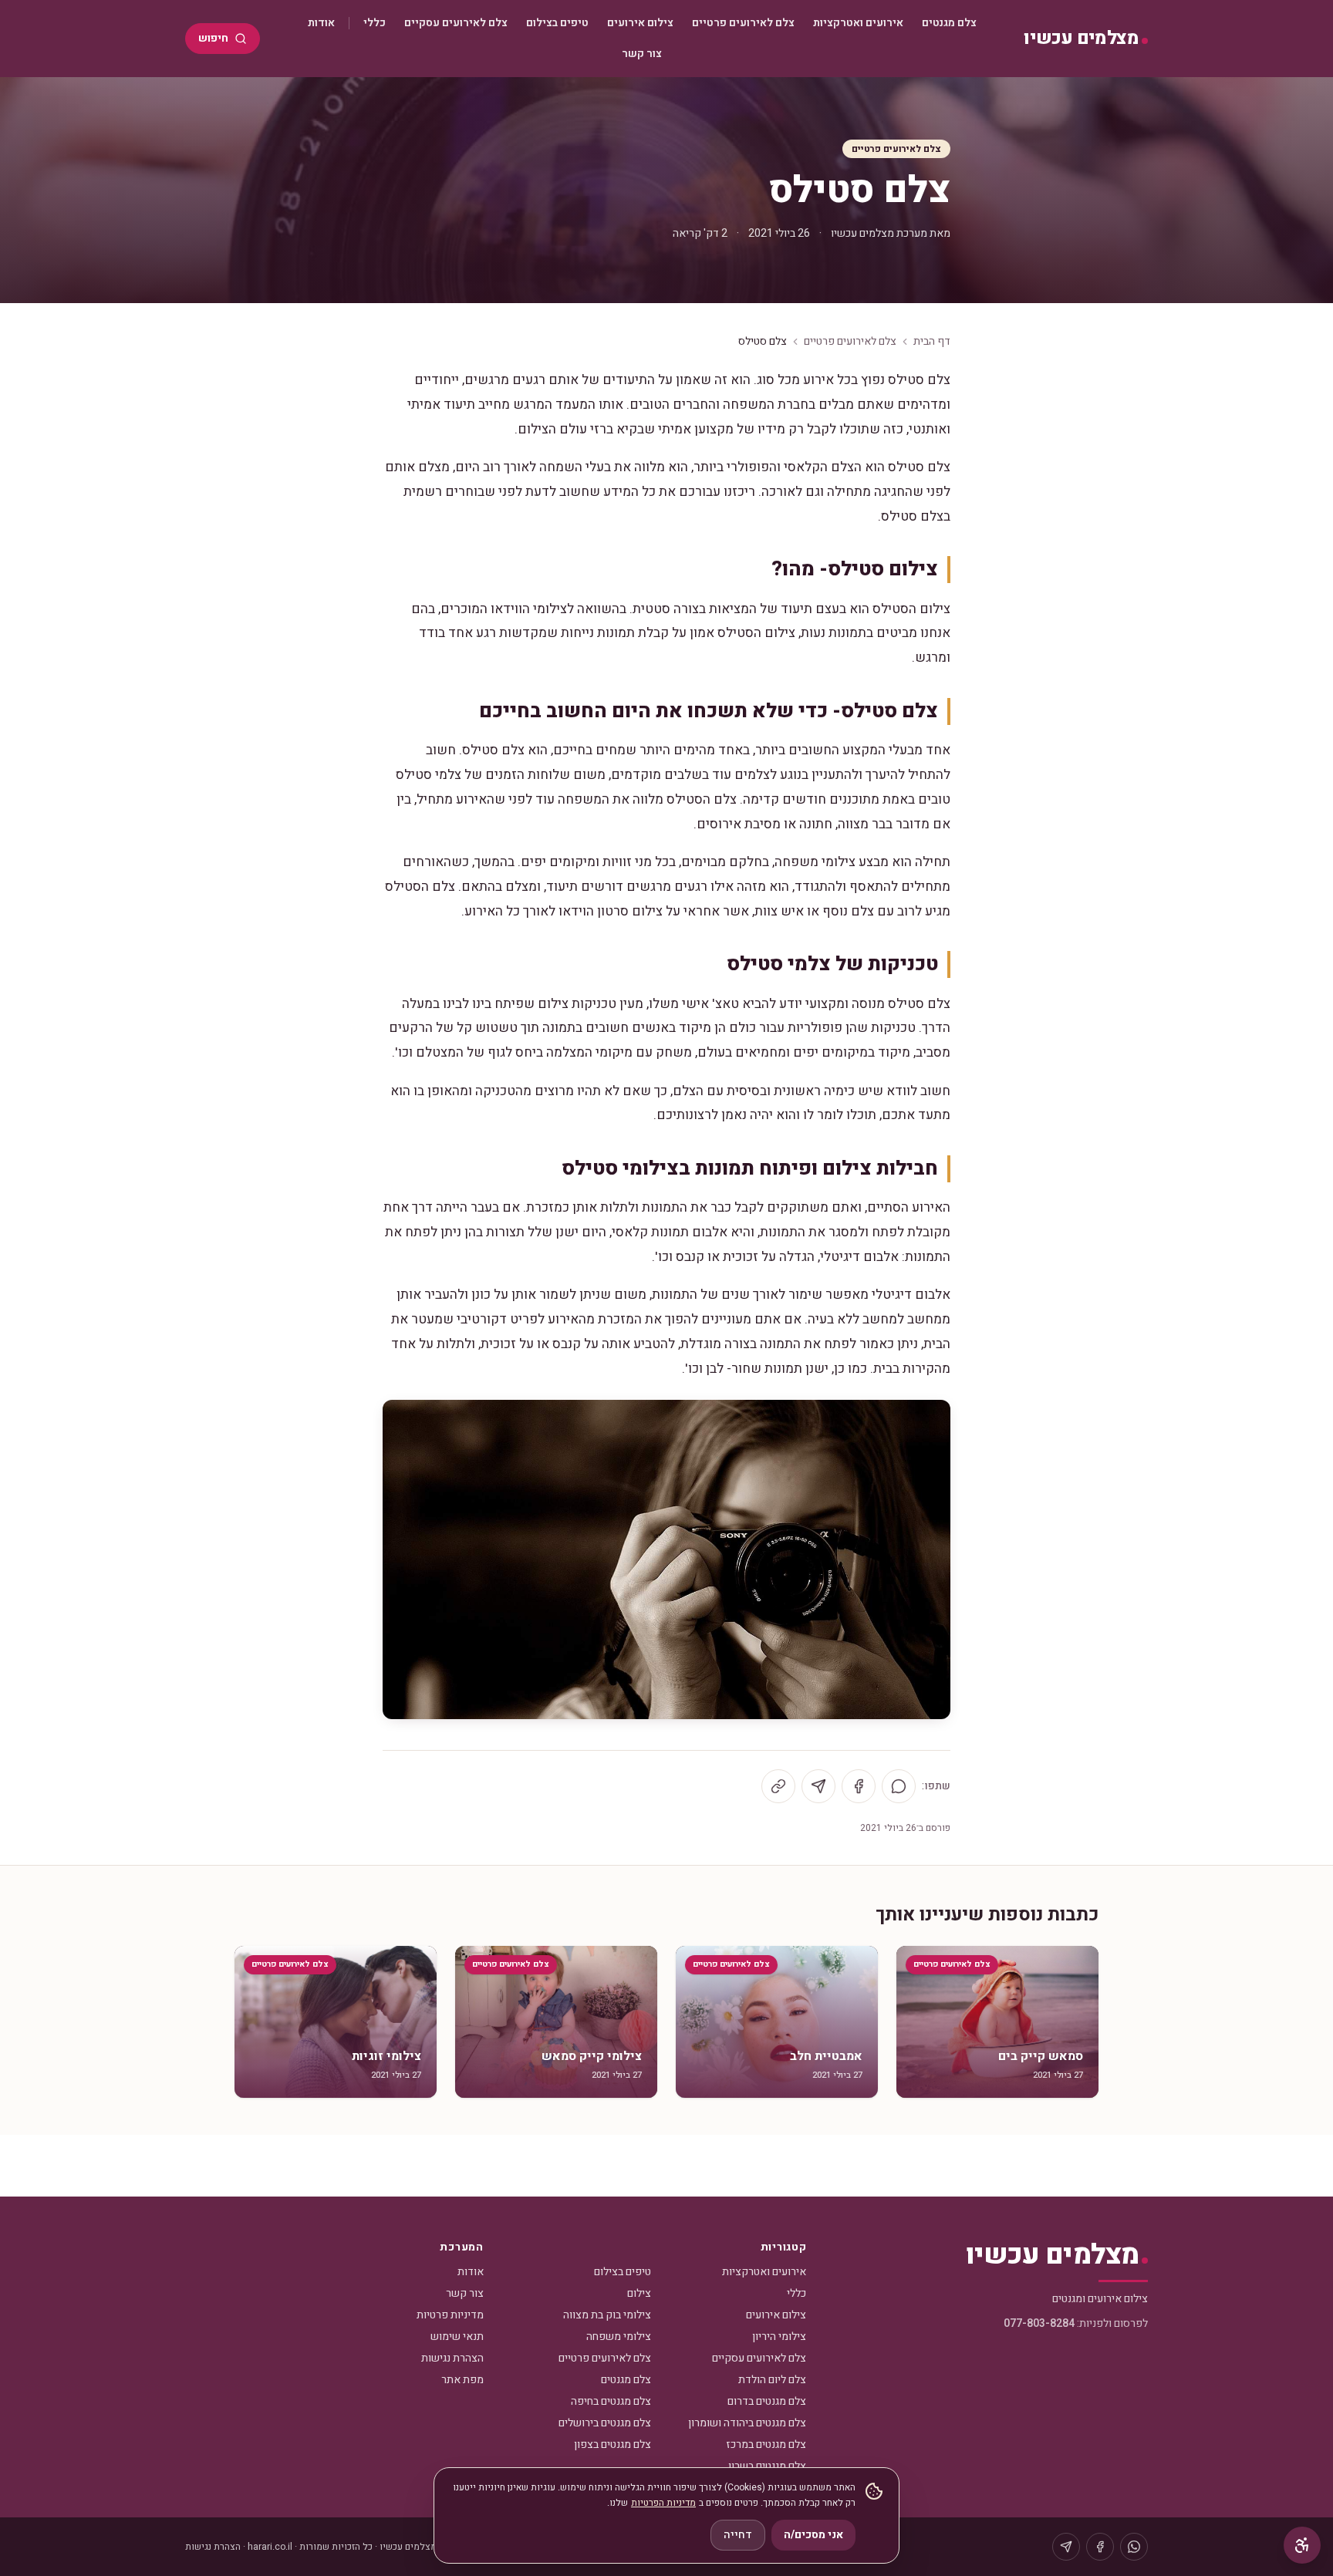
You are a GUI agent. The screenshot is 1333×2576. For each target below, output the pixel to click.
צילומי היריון (779, 2337)
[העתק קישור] (778, 1786)
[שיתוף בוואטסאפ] (899, 1786)
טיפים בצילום (557, 23)
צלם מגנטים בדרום (767, 2401)
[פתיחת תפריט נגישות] (1302, 2545)
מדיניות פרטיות (450, 2315)
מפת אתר (462, 2380)
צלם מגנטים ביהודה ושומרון (747, 2423)
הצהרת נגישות (452, 2358)
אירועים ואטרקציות (858, 23)
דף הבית (932, 342)
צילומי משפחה (619, 2337)
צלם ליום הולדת (772, 2380)
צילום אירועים (640, 23)
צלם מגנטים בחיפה (611, 2401)
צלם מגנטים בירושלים (605, 2423)
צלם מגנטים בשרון (767, 2466)
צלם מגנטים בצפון (613, 2445)
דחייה (738, 2535)
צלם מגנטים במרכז (766, 2445)
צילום (639, 2293)
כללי (375, 23)
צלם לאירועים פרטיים (743, 23)
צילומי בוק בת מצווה (607, 2315)
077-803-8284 (1039, 2323)
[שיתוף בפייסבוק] (859, 1786)
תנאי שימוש (457, 2337)
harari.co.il (270, 2547)
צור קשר (642, 54)
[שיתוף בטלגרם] (818, 1786)
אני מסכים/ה (813, 2535)
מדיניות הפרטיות (663, 2503)
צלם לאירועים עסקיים (456, 23)
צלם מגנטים (949, 23)
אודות (321, 23)
